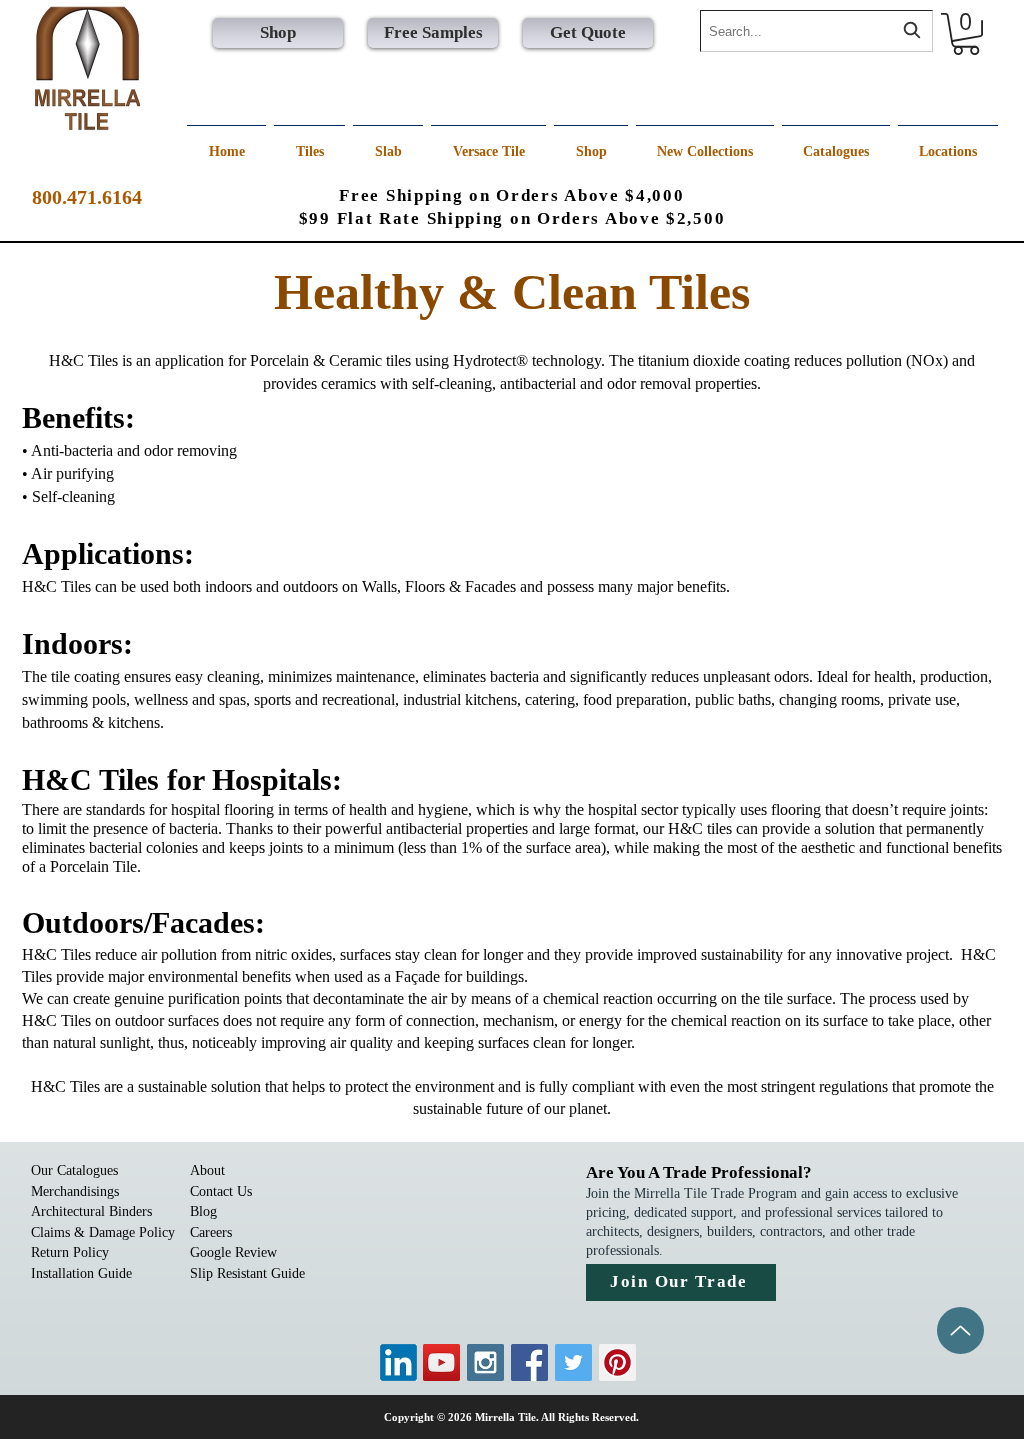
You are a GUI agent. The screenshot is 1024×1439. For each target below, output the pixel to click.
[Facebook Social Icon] (529, 1362)
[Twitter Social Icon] (573, 1362)
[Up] (960, 1330)
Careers (211, 1232)
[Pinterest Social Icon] (617, 1362)
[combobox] (816, 31)
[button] (966, 34)
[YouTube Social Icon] (441, 1362)
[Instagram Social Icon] (485, 1362)
